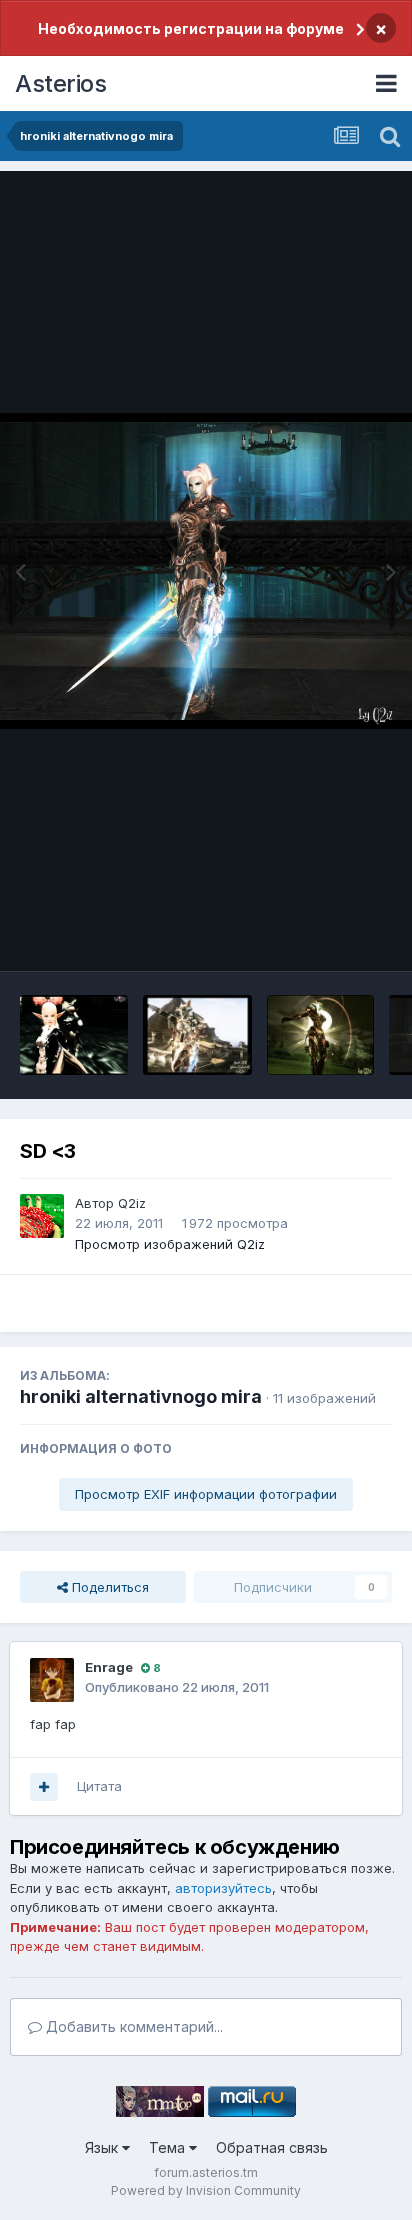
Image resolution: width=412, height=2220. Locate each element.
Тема (169, 2147)
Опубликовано (177, 1687)
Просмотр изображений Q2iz (170, 1244)
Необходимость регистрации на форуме (191, 28)
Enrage (109, 1667)
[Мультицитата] (44, 1787)
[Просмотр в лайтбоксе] (206, 570)
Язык (103, 2147)
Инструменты (324, 935)
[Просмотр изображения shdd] (320, 1035)
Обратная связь (272, 2147)
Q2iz (132, 1203)
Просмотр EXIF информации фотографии (206, 1494)
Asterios (60, 83)
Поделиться (108, 1587)
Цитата (99, 1786)
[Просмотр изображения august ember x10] (197, 1035)
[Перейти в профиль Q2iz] (42, 1216)
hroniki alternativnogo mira (141, 1396)
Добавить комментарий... (132, 2026)
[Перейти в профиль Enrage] (52, 1680)
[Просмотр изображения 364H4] (74, 1035)
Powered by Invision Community (206, 2190)
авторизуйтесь (223, 1888)
